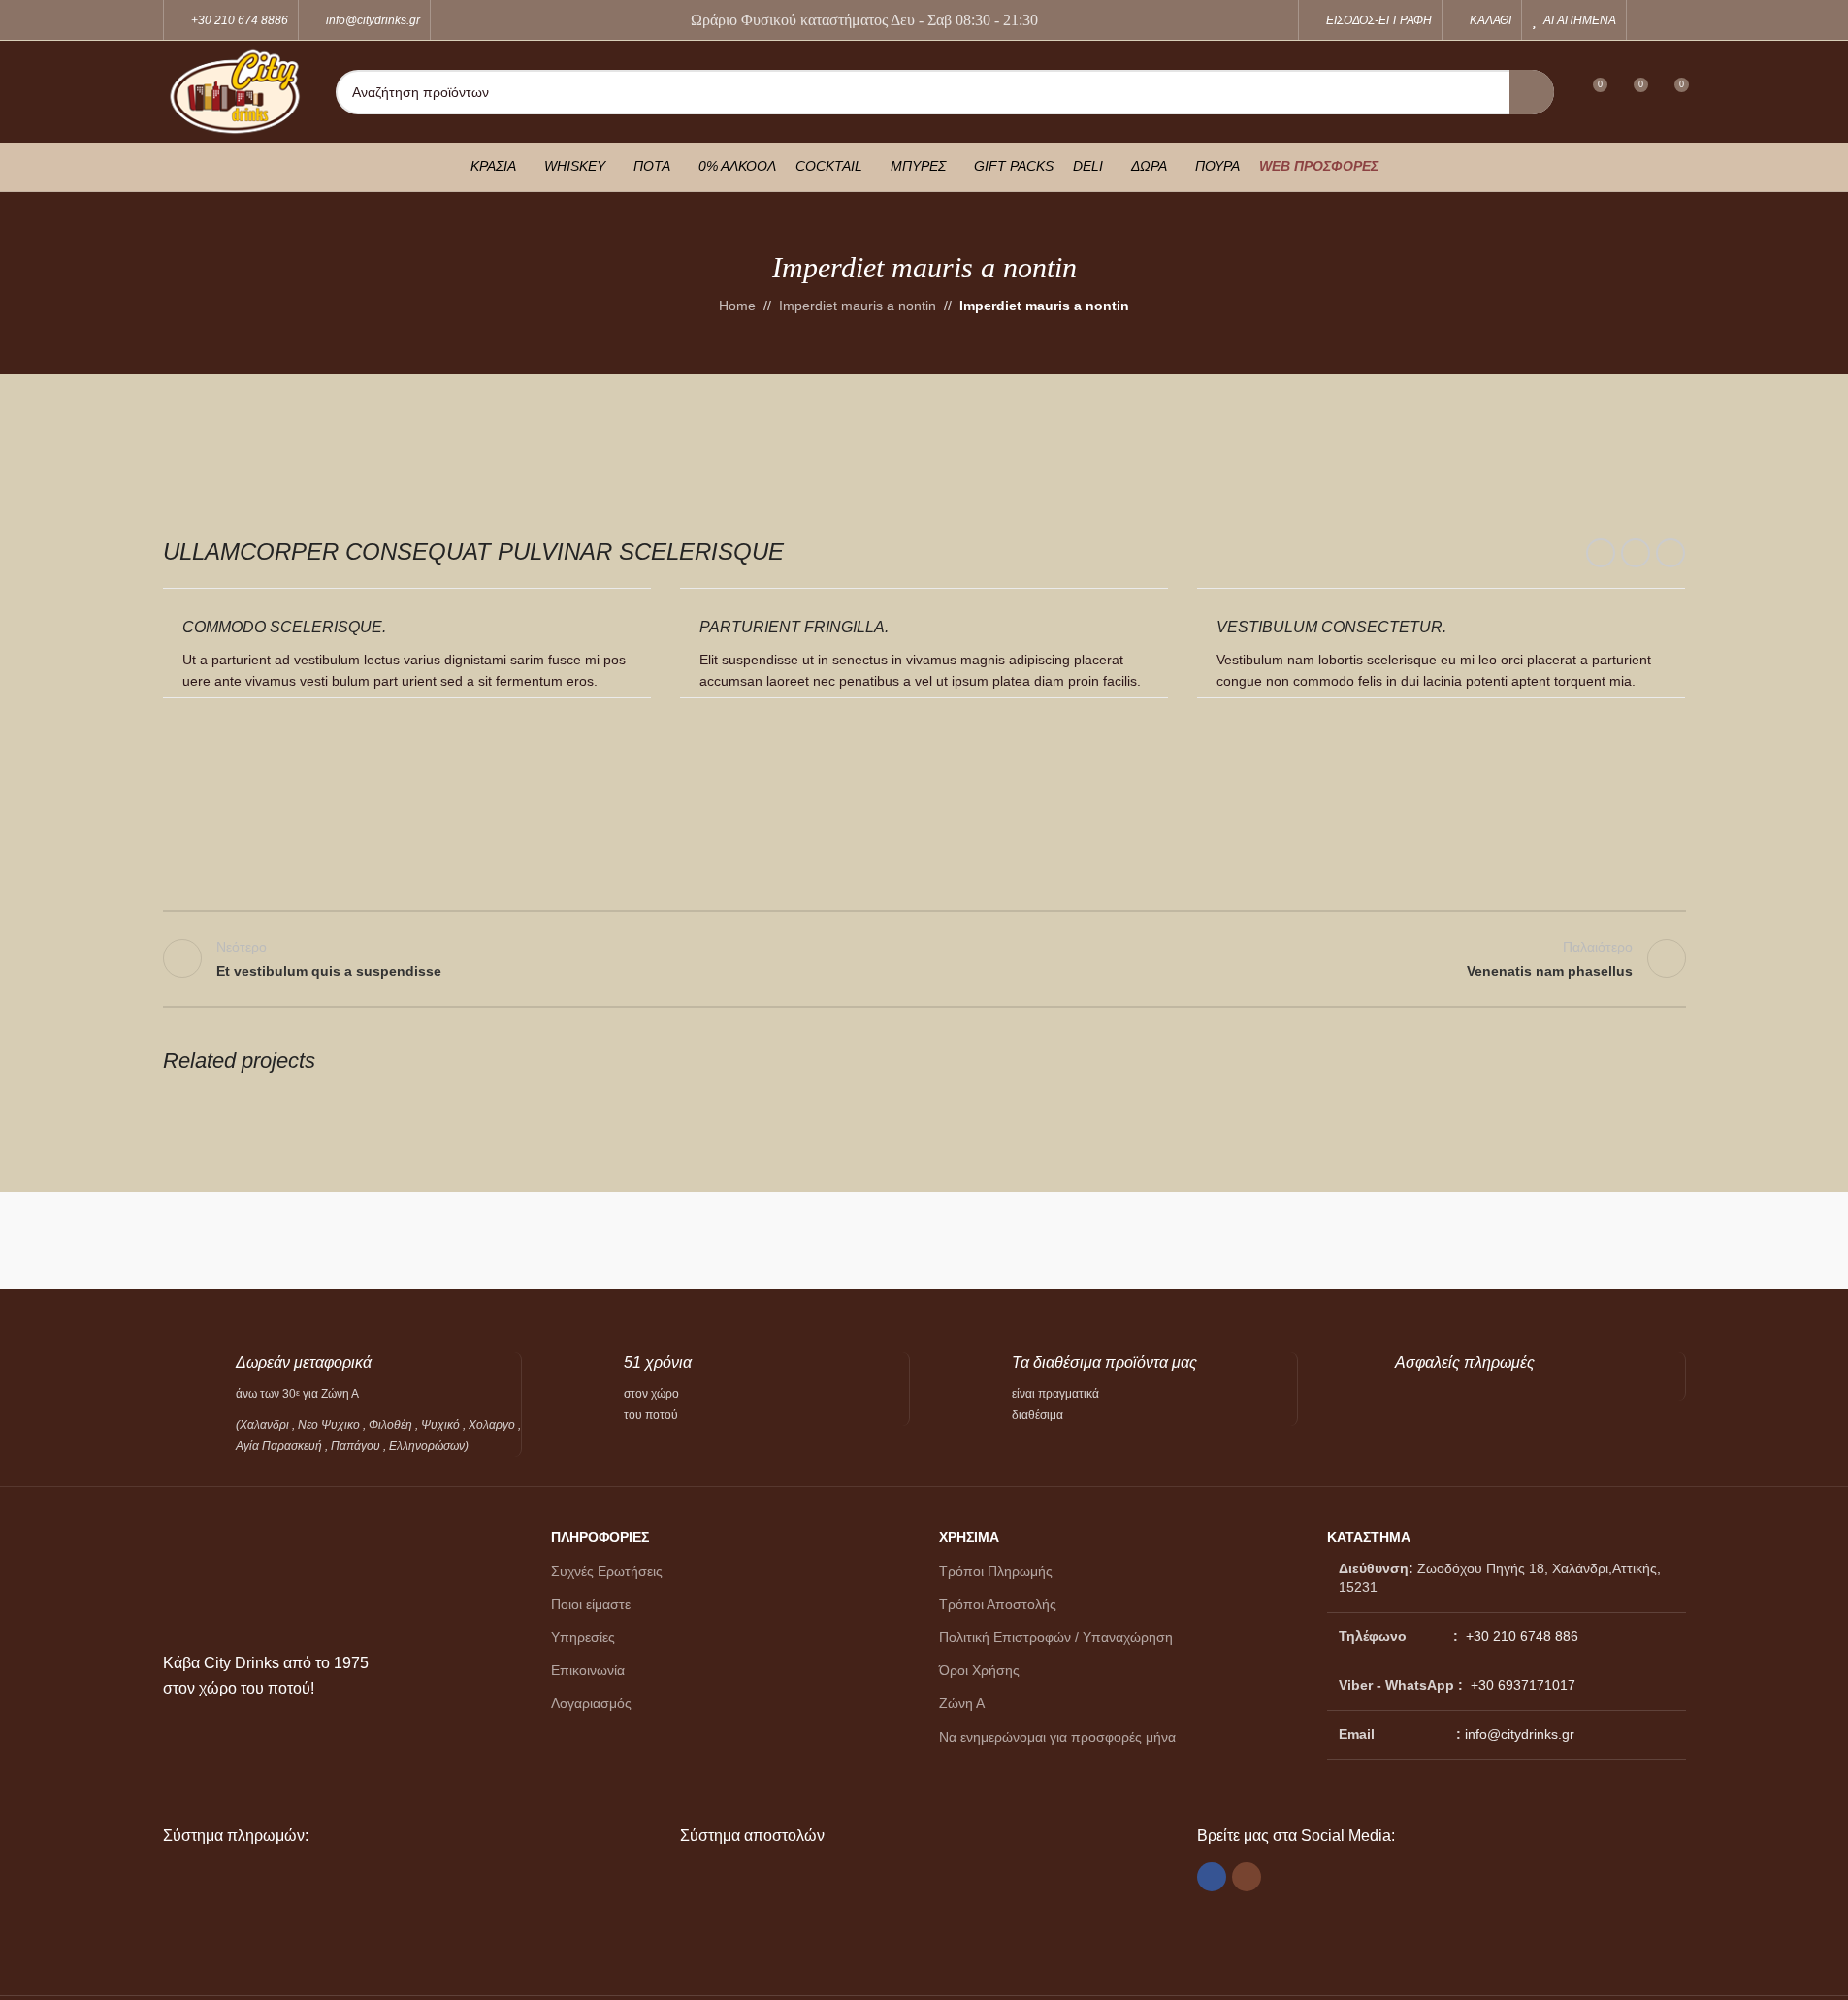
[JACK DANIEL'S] (448, 1241)
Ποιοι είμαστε (591, 1604)
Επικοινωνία (588, 1670)
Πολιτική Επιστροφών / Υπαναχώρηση (1056, 1637)
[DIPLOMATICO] (1020, 1241)
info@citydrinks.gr (1520, 1734)
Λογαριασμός (591, 1703)
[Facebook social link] (1649, 20)
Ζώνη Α (962, 1703)
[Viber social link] (1670, 553)
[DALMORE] (1210, 1241)
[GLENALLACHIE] (638, 1241)
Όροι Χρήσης (979, 1670)
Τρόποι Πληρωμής (996, 1571)
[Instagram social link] (1673, 20)
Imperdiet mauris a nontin (858, 306)
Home (737, 306)
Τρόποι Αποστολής (998, 1604)
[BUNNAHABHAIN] (1400, 1241)
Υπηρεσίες (583, 1637)
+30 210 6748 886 (1520, 1636)
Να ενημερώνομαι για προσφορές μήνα (1057, 1737)
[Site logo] (235, 90)
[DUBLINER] (828, 1241)
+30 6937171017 (1523, 1685)
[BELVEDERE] (1590, 1241)
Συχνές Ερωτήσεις (607, 1571)
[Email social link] (1636, 553)
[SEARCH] (1532, 92)
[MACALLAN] (258, 1241)
